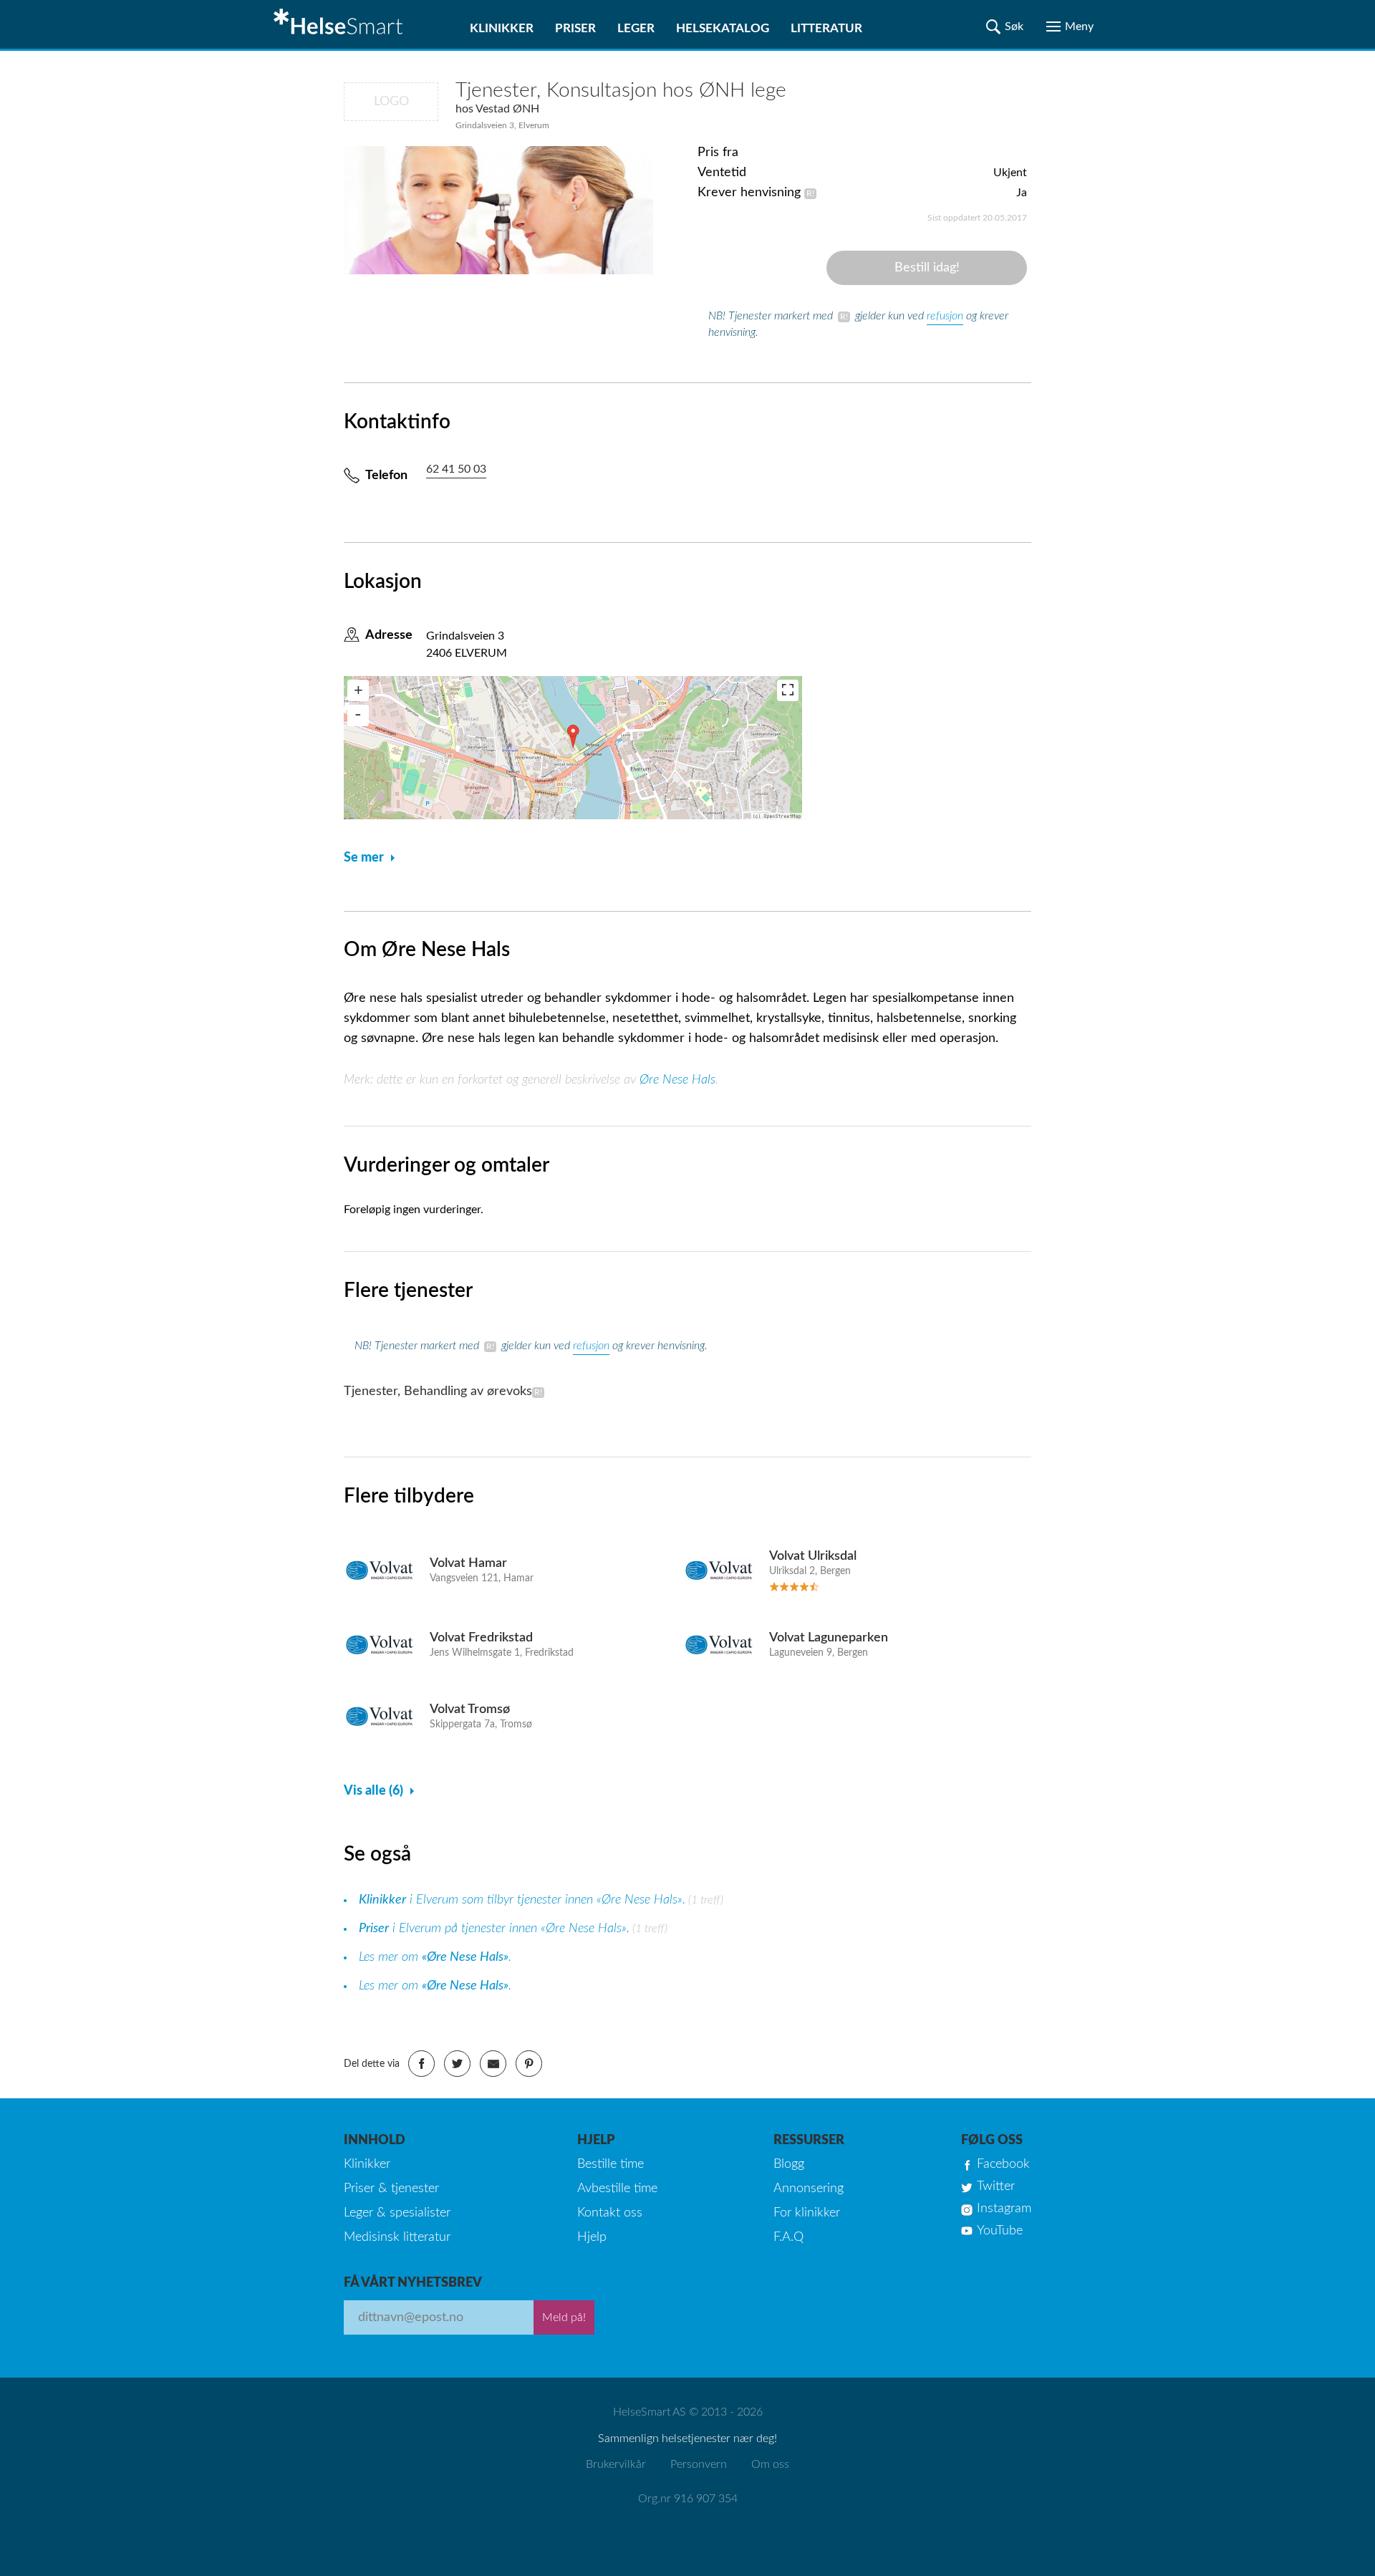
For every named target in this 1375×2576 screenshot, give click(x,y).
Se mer (364, 858)
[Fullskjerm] (788, 690)
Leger (636, 28)
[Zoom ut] (358, 715)
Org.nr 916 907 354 (688, 2499)
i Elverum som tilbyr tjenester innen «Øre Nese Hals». (522, 1900)
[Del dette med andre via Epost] (493, 2064)
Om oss (770, 2464)
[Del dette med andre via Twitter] (457, 2064)
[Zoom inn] (358, 690)
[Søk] (1005, 26)
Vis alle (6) (373, 1791)
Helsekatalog (723, 28)
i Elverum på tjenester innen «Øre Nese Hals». (494, 1929)
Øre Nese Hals (677, 1080)
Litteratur (826, 28)
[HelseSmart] (340, 24)
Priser (575, 28)
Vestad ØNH (507, 109)
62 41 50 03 (456, 469)
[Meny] (1070, 26)
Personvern (699, 2464)
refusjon (945, 316)
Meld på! (564, 2317)
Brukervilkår (616, 2464)
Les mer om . (435, 1957)
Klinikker (502, 28)
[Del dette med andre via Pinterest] (529, 2064)
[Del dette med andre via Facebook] (421, 2064)
